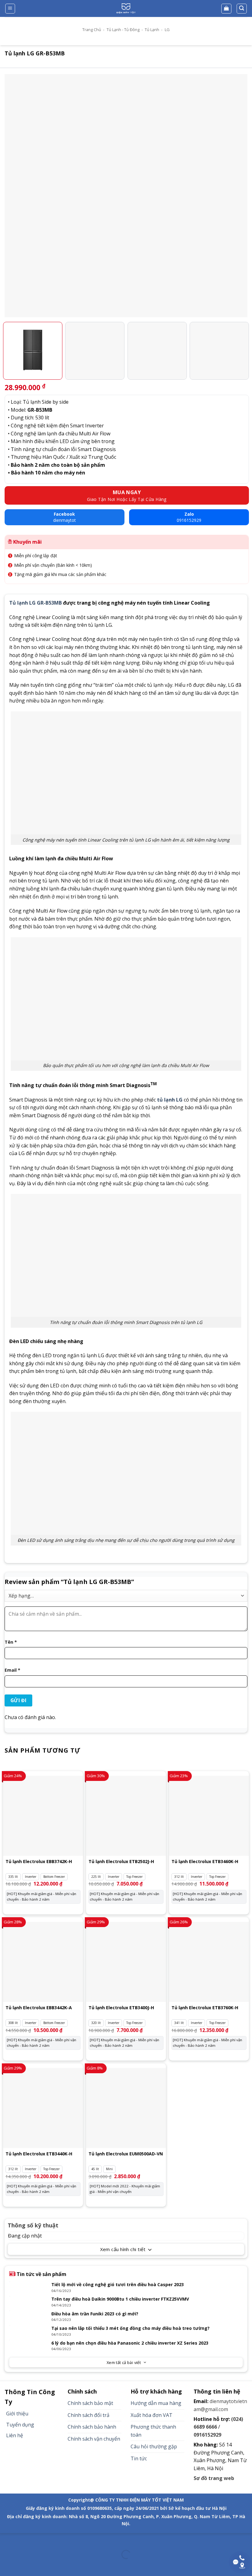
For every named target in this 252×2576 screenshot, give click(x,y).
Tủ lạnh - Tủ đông (123, 30)
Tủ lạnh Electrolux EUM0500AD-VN (126, 2154)
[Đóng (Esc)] (6, 2539)
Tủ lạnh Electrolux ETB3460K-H (205, 1862)
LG (167, 30)
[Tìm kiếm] (242, 9)
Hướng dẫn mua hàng (156, 2403)
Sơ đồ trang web (214, 2478)
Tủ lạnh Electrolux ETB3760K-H (205, 2008)
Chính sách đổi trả (89, 2415)
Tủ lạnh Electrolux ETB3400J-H (121, 2008)
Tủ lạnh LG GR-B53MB (35, 603)
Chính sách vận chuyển (94, 2439)
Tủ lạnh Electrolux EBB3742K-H (39, 1862)
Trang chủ (92, 30)
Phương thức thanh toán (153, 2431)
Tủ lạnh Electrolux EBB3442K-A (39, 2008)
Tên (11, 1642)
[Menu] (10, 9)
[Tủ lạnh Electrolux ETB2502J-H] (126, 1816)
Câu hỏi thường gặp (154, 2446)
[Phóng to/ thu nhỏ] (24, 2539)
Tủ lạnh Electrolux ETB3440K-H (39, 2154)
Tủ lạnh (152, 30)
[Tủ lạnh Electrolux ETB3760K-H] (209, 1962)
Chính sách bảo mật (90, 2403)
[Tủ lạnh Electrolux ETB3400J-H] (126, 1962)
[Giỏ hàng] (226, 9)
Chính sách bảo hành (92, 2427)
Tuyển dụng (20, 2425)
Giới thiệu (17, 2414)
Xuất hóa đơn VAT (152, 2415)
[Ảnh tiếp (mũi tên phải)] (24, 2565)
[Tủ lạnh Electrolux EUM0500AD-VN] (126, 2108)
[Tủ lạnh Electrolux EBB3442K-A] (43, 1962)
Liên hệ (15, 2435)
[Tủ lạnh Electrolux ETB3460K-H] (209, 1816)
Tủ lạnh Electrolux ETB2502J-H (121, 1862)
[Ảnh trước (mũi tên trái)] (6, 2565)
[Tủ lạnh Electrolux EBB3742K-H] (43, 1816)
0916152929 (207, 2435)
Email (12, 1670)
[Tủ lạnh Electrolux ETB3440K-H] (43, 2108)
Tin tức (139, 2458)
